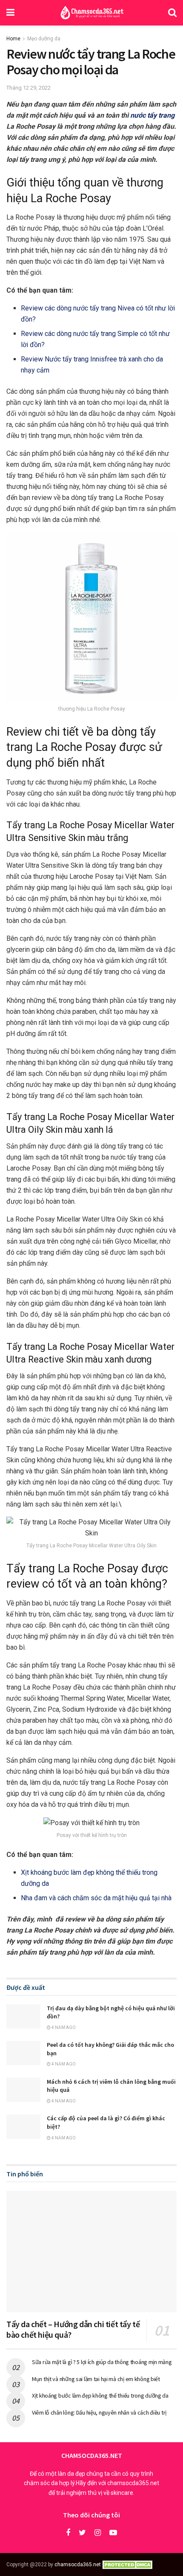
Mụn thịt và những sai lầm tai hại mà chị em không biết (96, 2379)
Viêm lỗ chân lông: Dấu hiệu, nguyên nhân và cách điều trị (99, 2412)
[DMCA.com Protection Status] (129, 2565)
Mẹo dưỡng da (44, 39)
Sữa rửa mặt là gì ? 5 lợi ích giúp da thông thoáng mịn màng (102, 2362)
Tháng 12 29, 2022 (29, 88)
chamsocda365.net (78, 2565)
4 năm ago (63, 2027)
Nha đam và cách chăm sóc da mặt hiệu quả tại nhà (96, 1898)
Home (13, 39)
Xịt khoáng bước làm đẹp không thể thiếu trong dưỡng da (100, 2395)
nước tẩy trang (152, 115)
